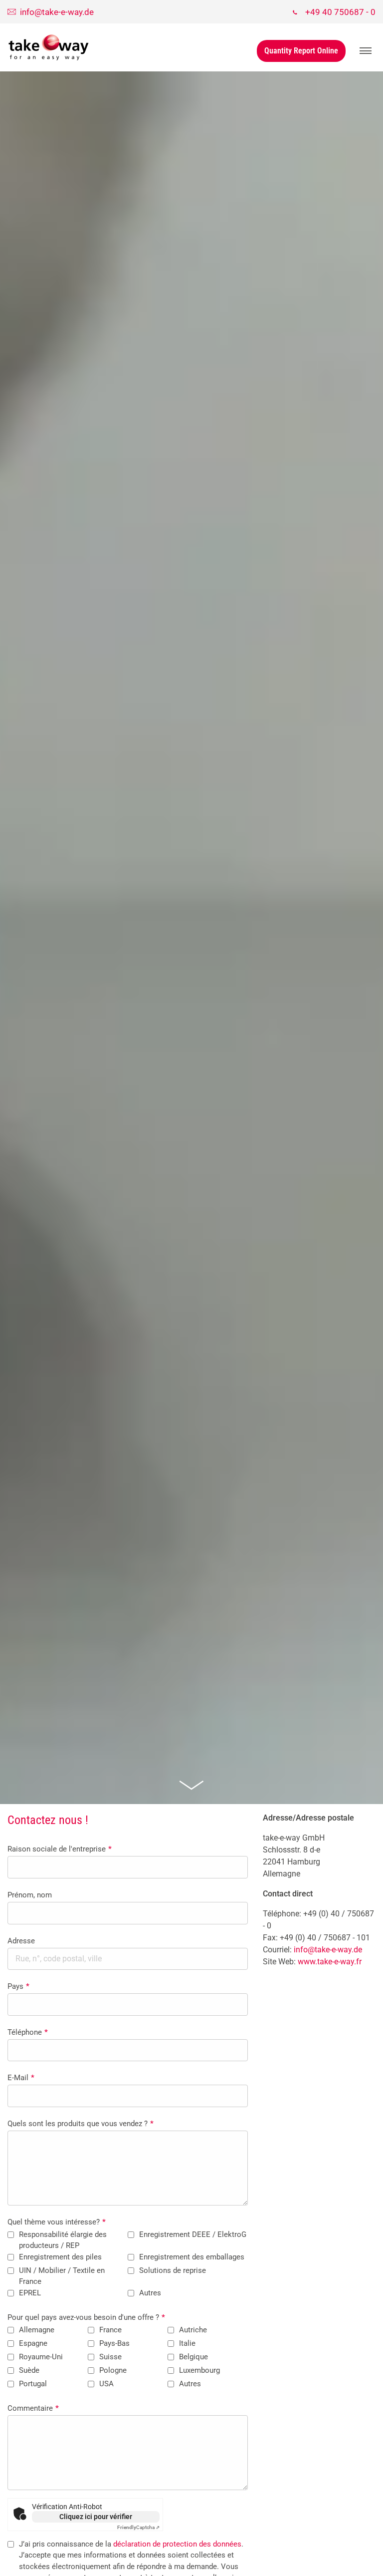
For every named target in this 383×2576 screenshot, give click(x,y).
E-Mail (21, 2078)
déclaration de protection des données (177, 2544)
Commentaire (33, 2408)
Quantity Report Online (301, 51)
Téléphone (28, 2032)
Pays (18, 1986)
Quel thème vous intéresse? (57, 2222)
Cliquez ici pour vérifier (96, 2517)
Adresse (21, 1941)
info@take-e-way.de (328, 1950)
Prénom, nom (30, 1895)
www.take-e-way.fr (330, 1962)
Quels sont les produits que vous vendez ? (81, 2124)
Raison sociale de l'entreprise (60, 1849)
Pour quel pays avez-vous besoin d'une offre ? (86, 2317)
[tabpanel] (191, 938)
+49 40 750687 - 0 (340, 12)
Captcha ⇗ (138, 2527)
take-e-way (49, 47)
